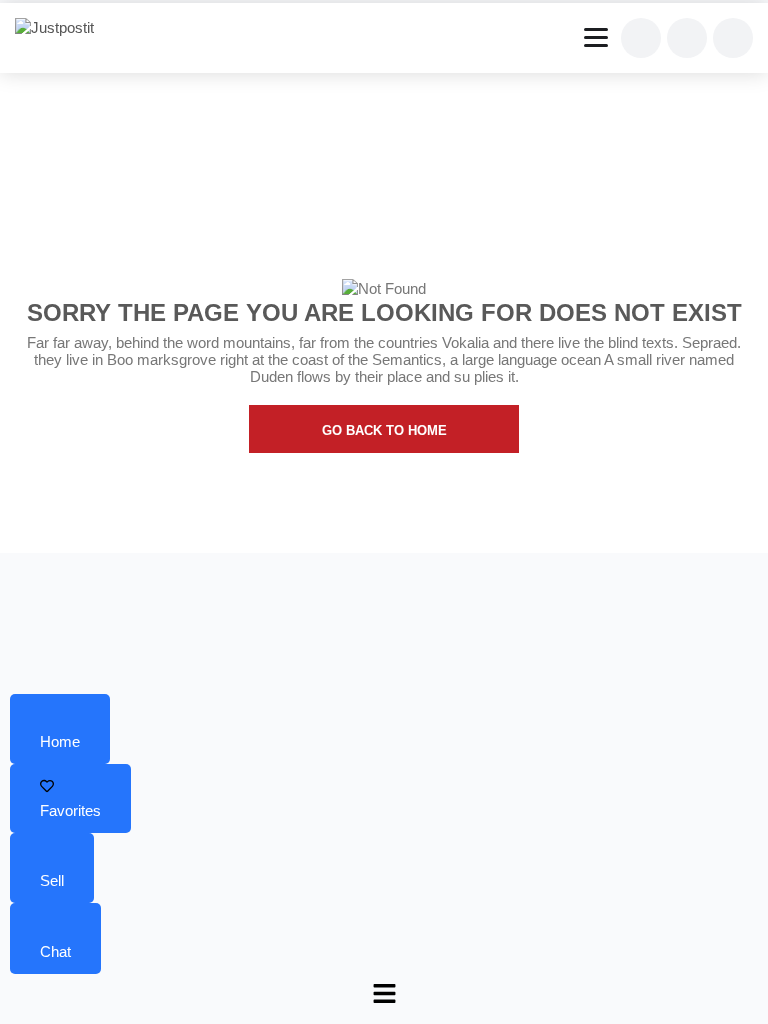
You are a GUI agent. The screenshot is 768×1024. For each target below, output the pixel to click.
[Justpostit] (62, 28)
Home (60, 741)
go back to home (384, 430)
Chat (55, 951)
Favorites (70, 810)
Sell (52, 880)
